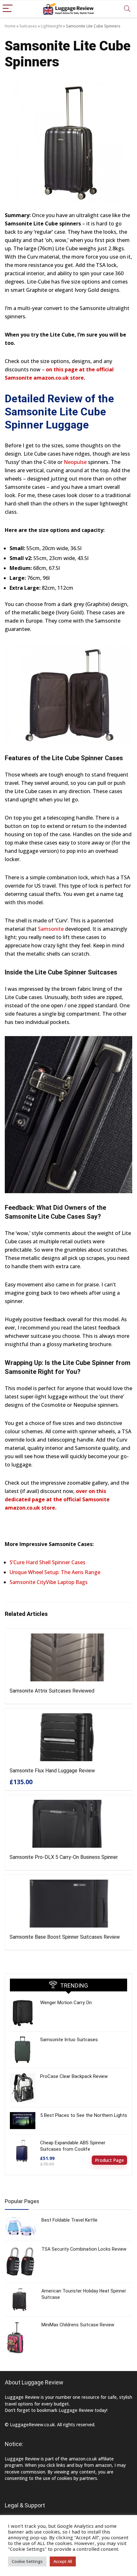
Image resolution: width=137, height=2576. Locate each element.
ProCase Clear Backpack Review (74, 2076)
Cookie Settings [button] (27, 2561)
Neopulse (75, 462)
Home (10, 26)
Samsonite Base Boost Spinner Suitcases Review (65, 1937)
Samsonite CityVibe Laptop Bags (49, 1582)
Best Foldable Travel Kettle (69, 2220)
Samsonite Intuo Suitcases (69, 2040)
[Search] (127, 9)
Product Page (109, 2160)
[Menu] (8, 9)
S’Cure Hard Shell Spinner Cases (47, 1562)
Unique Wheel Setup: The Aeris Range (55, 1572)
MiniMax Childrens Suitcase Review (78, 2325)
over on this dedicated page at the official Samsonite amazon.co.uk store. (57, 1499)
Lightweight (51, 26)
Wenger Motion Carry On (66, 2003)
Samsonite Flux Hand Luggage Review (52, 1771)
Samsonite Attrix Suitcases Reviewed (52, 1691)
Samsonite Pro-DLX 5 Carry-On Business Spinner (64, 1857)
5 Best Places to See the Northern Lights (84, 2115)
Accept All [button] (63, 2561)
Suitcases (28, 26)
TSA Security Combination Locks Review (84, 2249)
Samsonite (51, 929)
